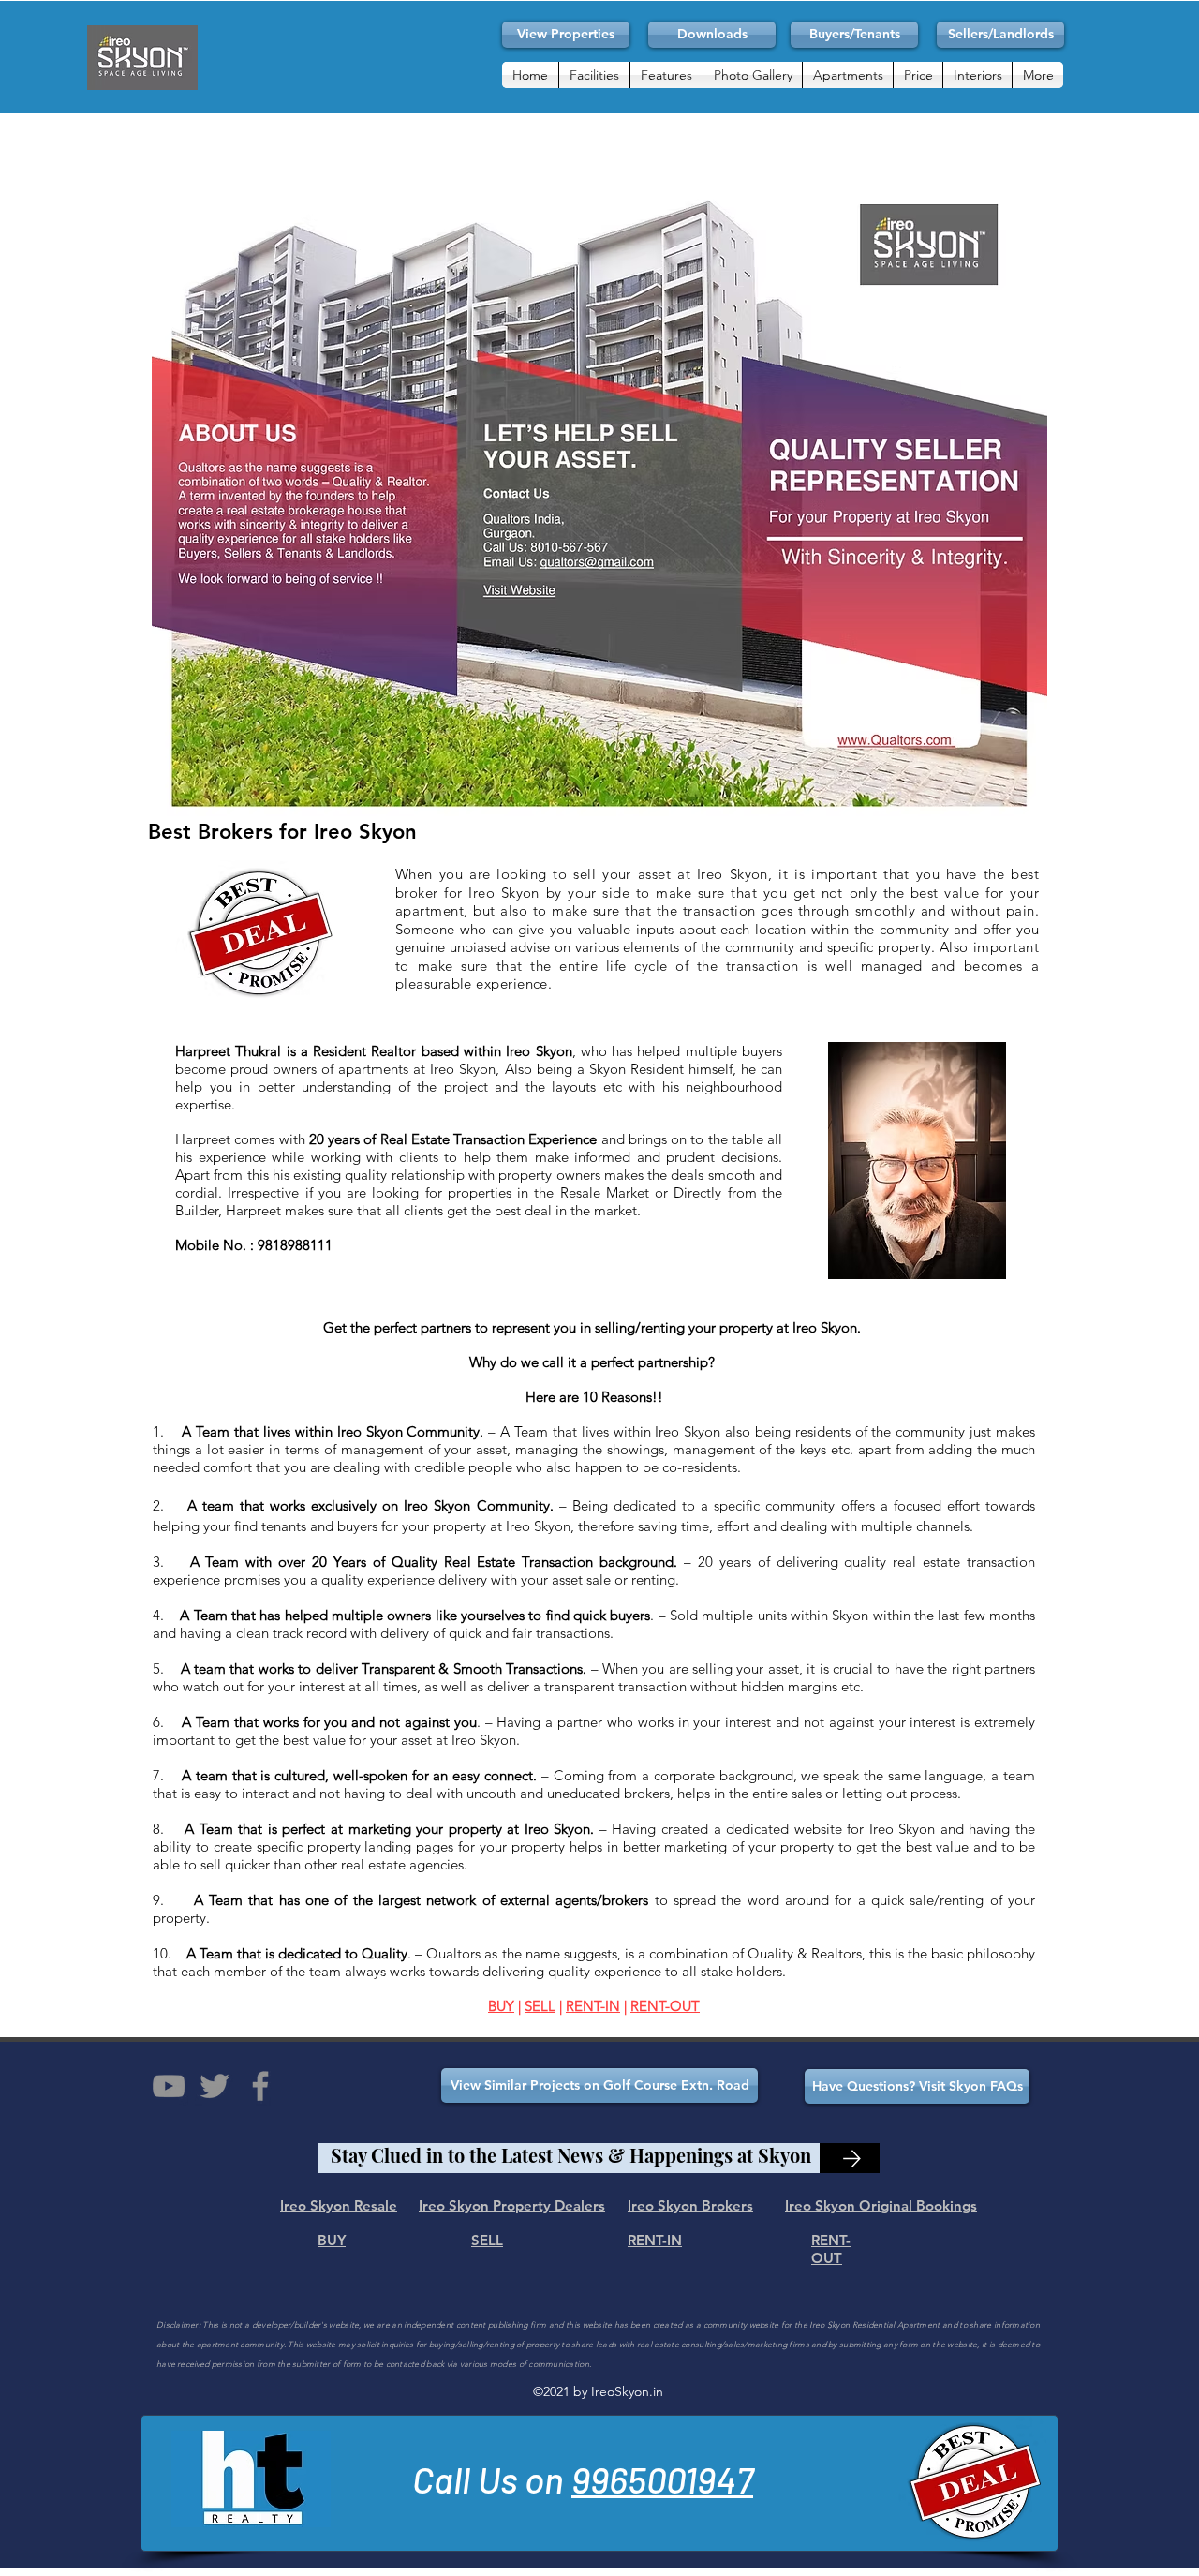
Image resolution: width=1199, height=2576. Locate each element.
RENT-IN (593, 2006)
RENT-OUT (665, 2006)
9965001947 (662, 2479)
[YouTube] (169, 2086)
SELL (540, 2006)
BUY (501, 2006)
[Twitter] (215, 2086)
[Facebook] (260, 2086)
